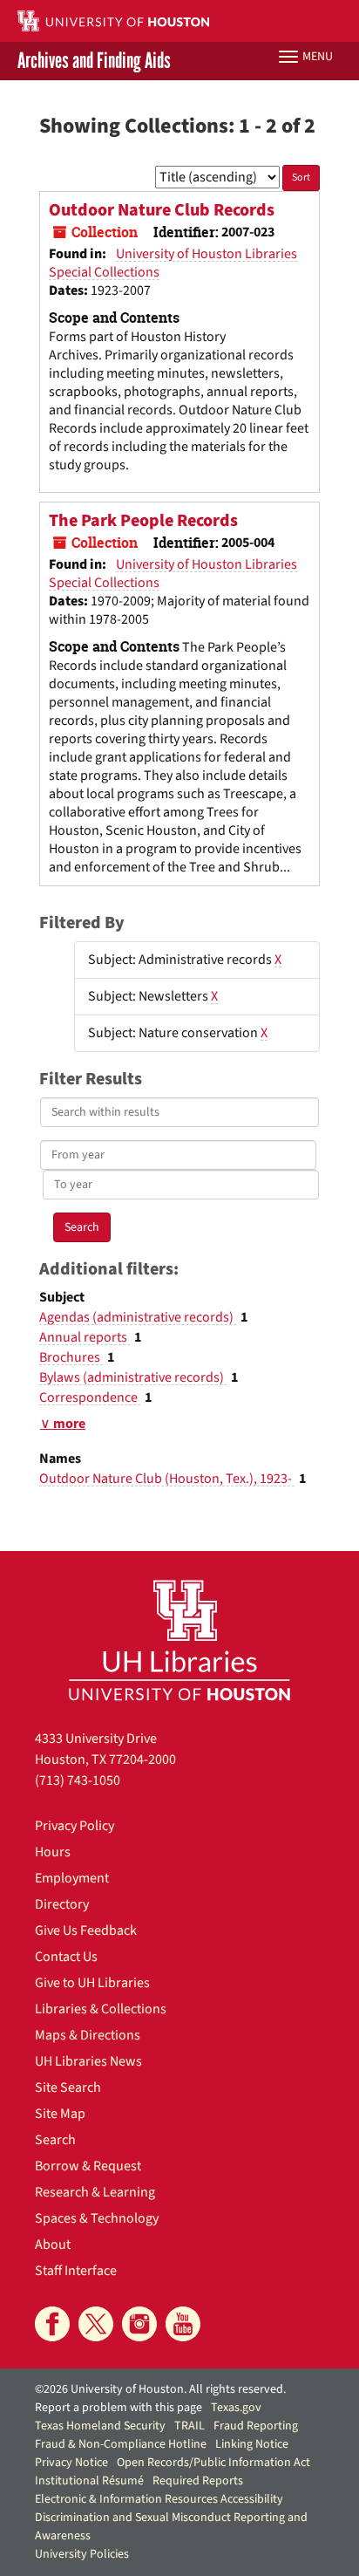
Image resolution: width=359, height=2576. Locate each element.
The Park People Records (143, 521)
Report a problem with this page (119, 2408)
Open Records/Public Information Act (213, 2463)
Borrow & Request (88, 2166)
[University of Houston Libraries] (179, 1640)
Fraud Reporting (256, 2426)
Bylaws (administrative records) (133, 1377)
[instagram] (139, 2324)
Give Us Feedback (86, 1930)
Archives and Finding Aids (94, 61)
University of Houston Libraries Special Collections (173, 263)
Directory (62, 1904)
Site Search (68, 2087)
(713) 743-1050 (78, 1780)
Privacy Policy (75, 1826)
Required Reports (198, 2481)
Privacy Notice (71, 2463)
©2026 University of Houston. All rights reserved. (160, 2389)
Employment (72, 1878)
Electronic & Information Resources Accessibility (159, 2499)
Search (55, 2140)
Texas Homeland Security (100, 2426)
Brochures (71, 1357)
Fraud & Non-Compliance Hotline (121, 2444)
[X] (96, 2324)
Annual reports (85, 1337)
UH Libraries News (88, 2061)
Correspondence (90, 1397)
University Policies (82, 2554)
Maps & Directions (88, 2035)
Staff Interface (76, 2271)
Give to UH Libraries (92, 1983)
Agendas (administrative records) (138, 1317)
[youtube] (183, 2324)
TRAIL (190, 2426)
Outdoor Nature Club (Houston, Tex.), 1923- (167, 1479)
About (53, 2245)
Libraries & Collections (101, 2009)
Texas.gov (236, 2408)
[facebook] (52, 2324)
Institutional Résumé (89, 2481)
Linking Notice (252, 2444)
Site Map (60, 2114)
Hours (53, 1852)
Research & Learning (95, 2192)
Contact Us (66, 1957)
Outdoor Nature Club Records (162, 210)
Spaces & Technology (97, 2218)
